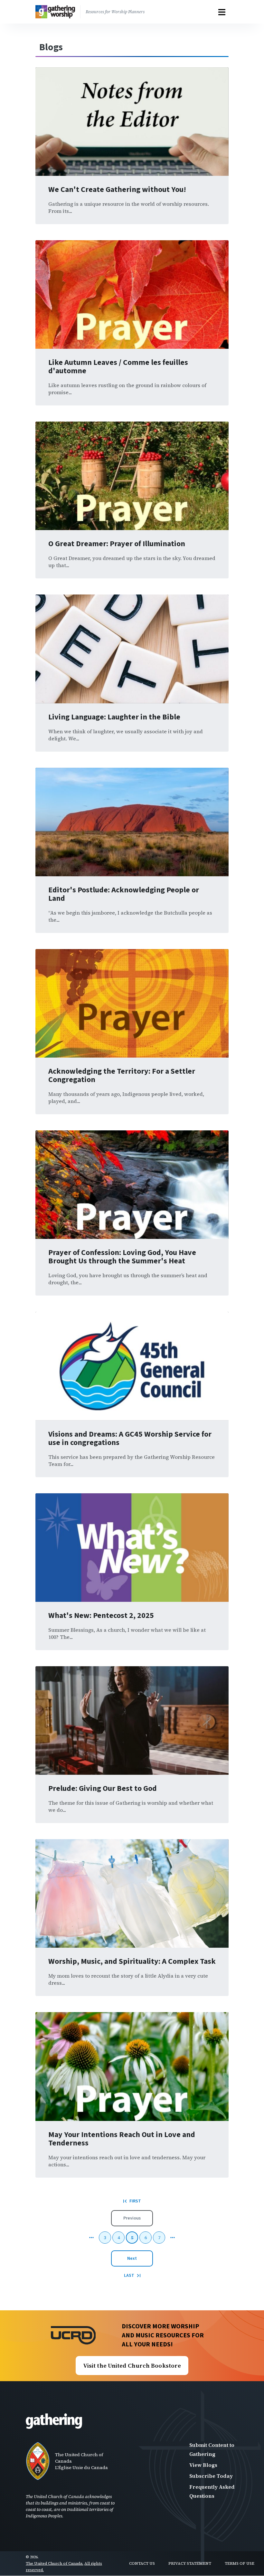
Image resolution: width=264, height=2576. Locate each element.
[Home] (58, 12)
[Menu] (222, 12)
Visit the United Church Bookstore (132, 2366)
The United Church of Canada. (55, 2563)
